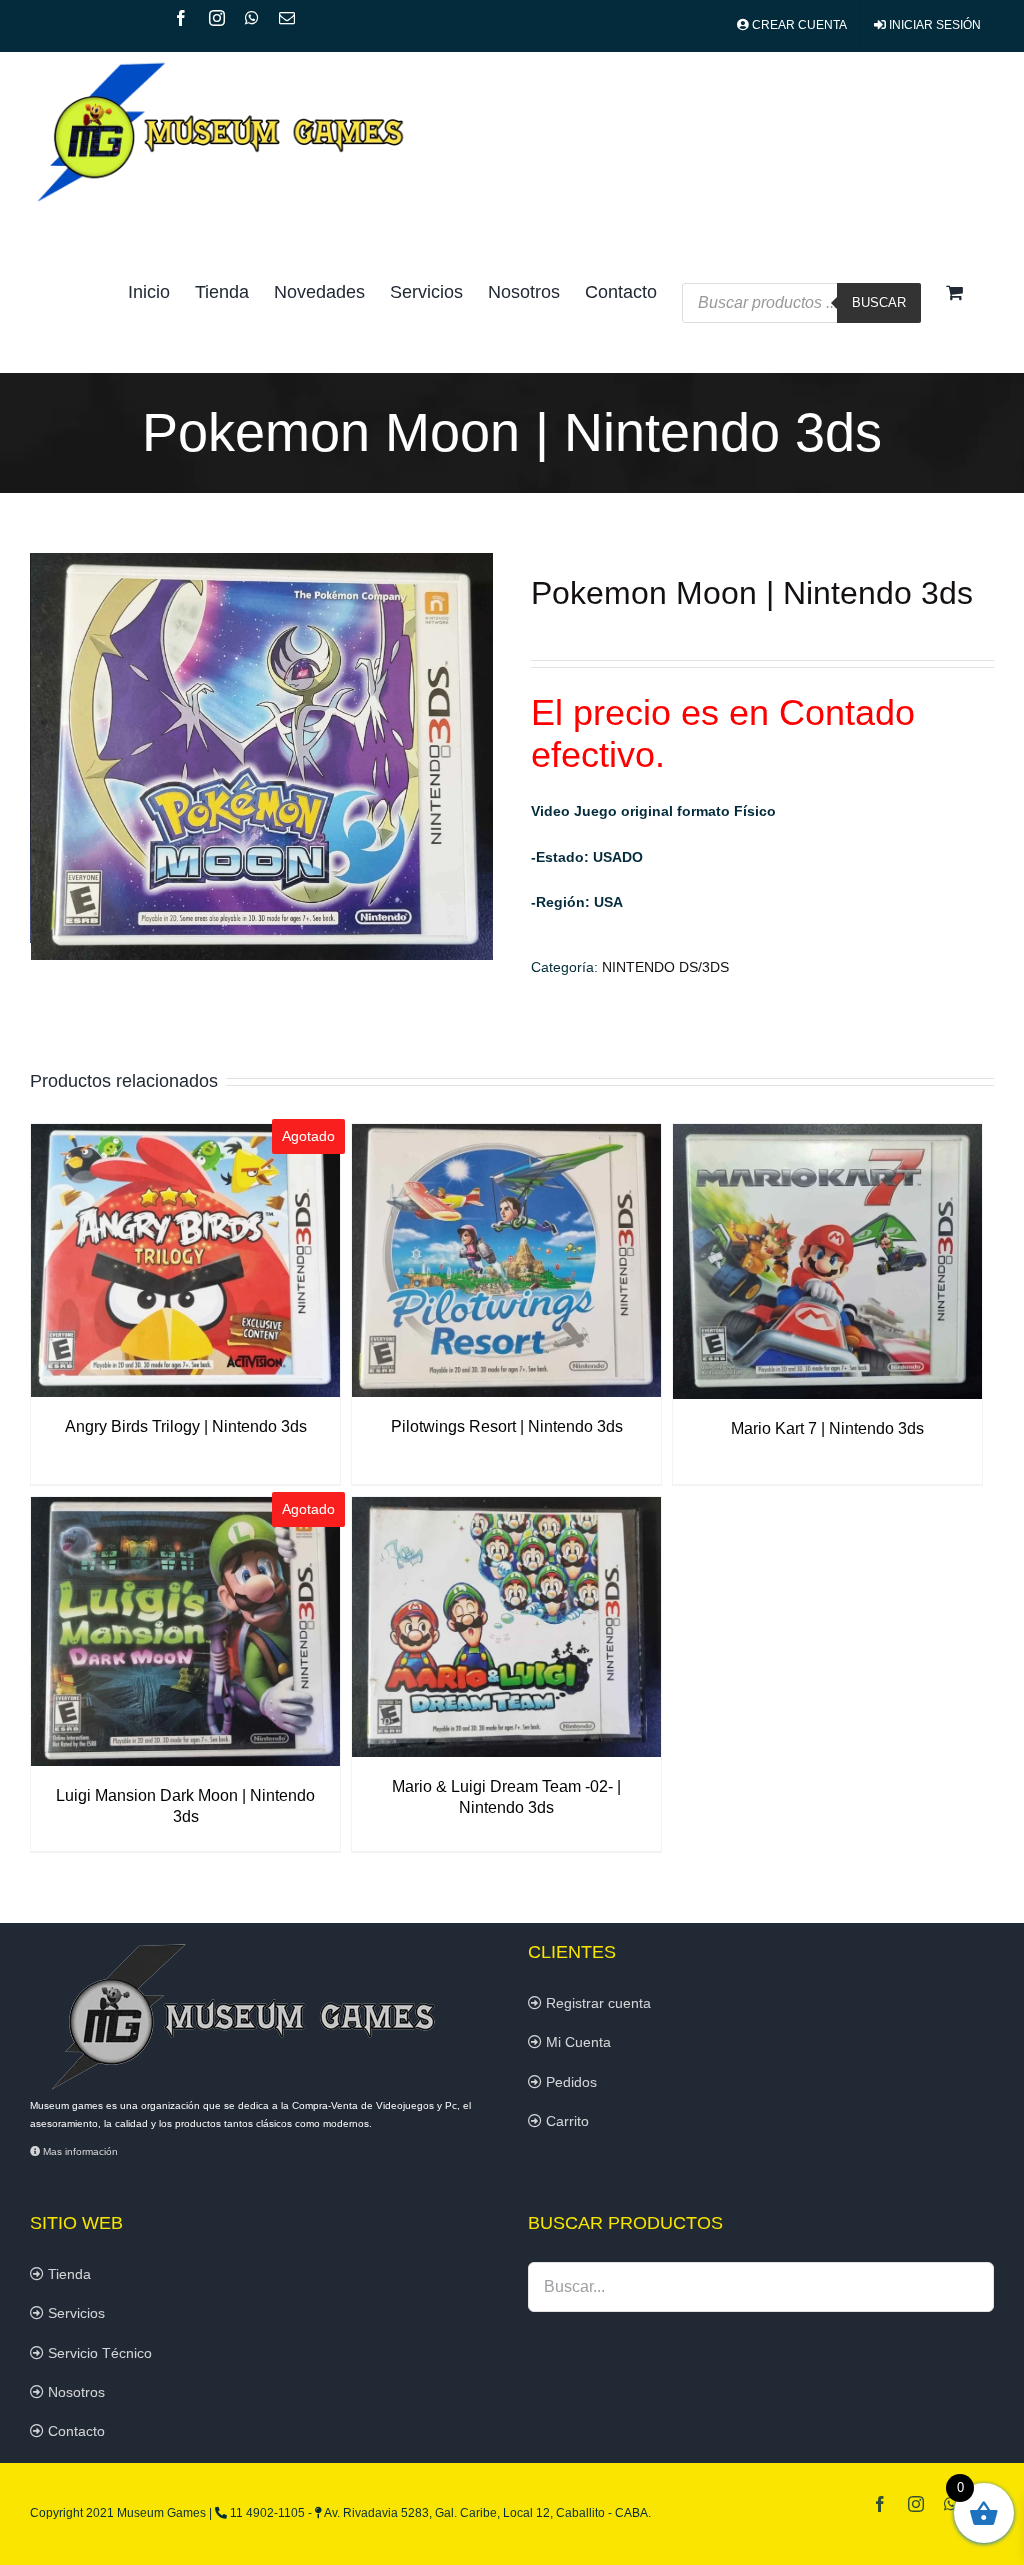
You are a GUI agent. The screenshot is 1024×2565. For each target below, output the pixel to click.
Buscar (879, 302)
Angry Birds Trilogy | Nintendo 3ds (186, 1426)
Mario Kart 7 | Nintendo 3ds (827, 1428)
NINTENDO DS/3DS (665, 967)
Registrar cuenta (596, 2003)
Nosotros (74, 2392)
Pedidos (569, 2082)
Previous (45, 756)
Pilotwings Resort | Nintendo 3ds (507, 1426)
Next (478, 756)
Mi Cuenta (576, 2042)
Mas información (79, 2151)
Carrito (565, 2121)
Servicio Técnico (98, 2353)
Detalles (185, 1263)
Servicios (74, 2313)
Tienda (67, 2274)
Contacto (74, 2431)
